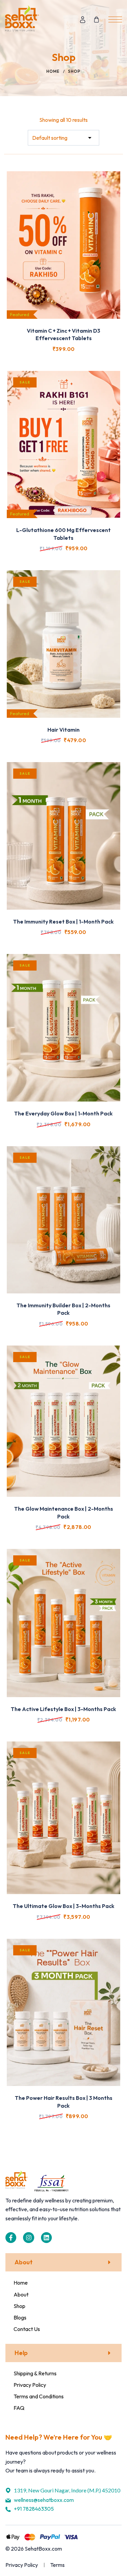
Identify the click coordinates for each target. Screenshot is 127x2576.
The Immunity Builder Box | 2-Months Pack (63, 1309)
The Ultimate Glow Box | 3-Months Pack (64, 1906)
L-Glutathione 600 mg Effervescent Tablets (63, 534)
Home (53, 71)
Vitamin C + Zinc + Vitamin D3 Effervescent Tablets (63, 334)
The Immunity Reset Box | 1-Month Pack (63, 921)
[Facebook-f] (11, 2238)
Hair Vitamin (63, 730)
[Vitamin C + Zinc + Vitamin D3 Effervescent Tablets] (63, 245)
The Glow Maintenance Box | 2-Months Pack (64, 1512)
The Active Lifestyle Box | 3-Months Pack (63, 1709)
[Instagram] (28, 2238)
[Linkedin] (46, 2238)
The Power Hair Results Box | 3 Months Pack (64, 2102)
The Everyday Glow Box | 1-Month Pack (63, 1113)
